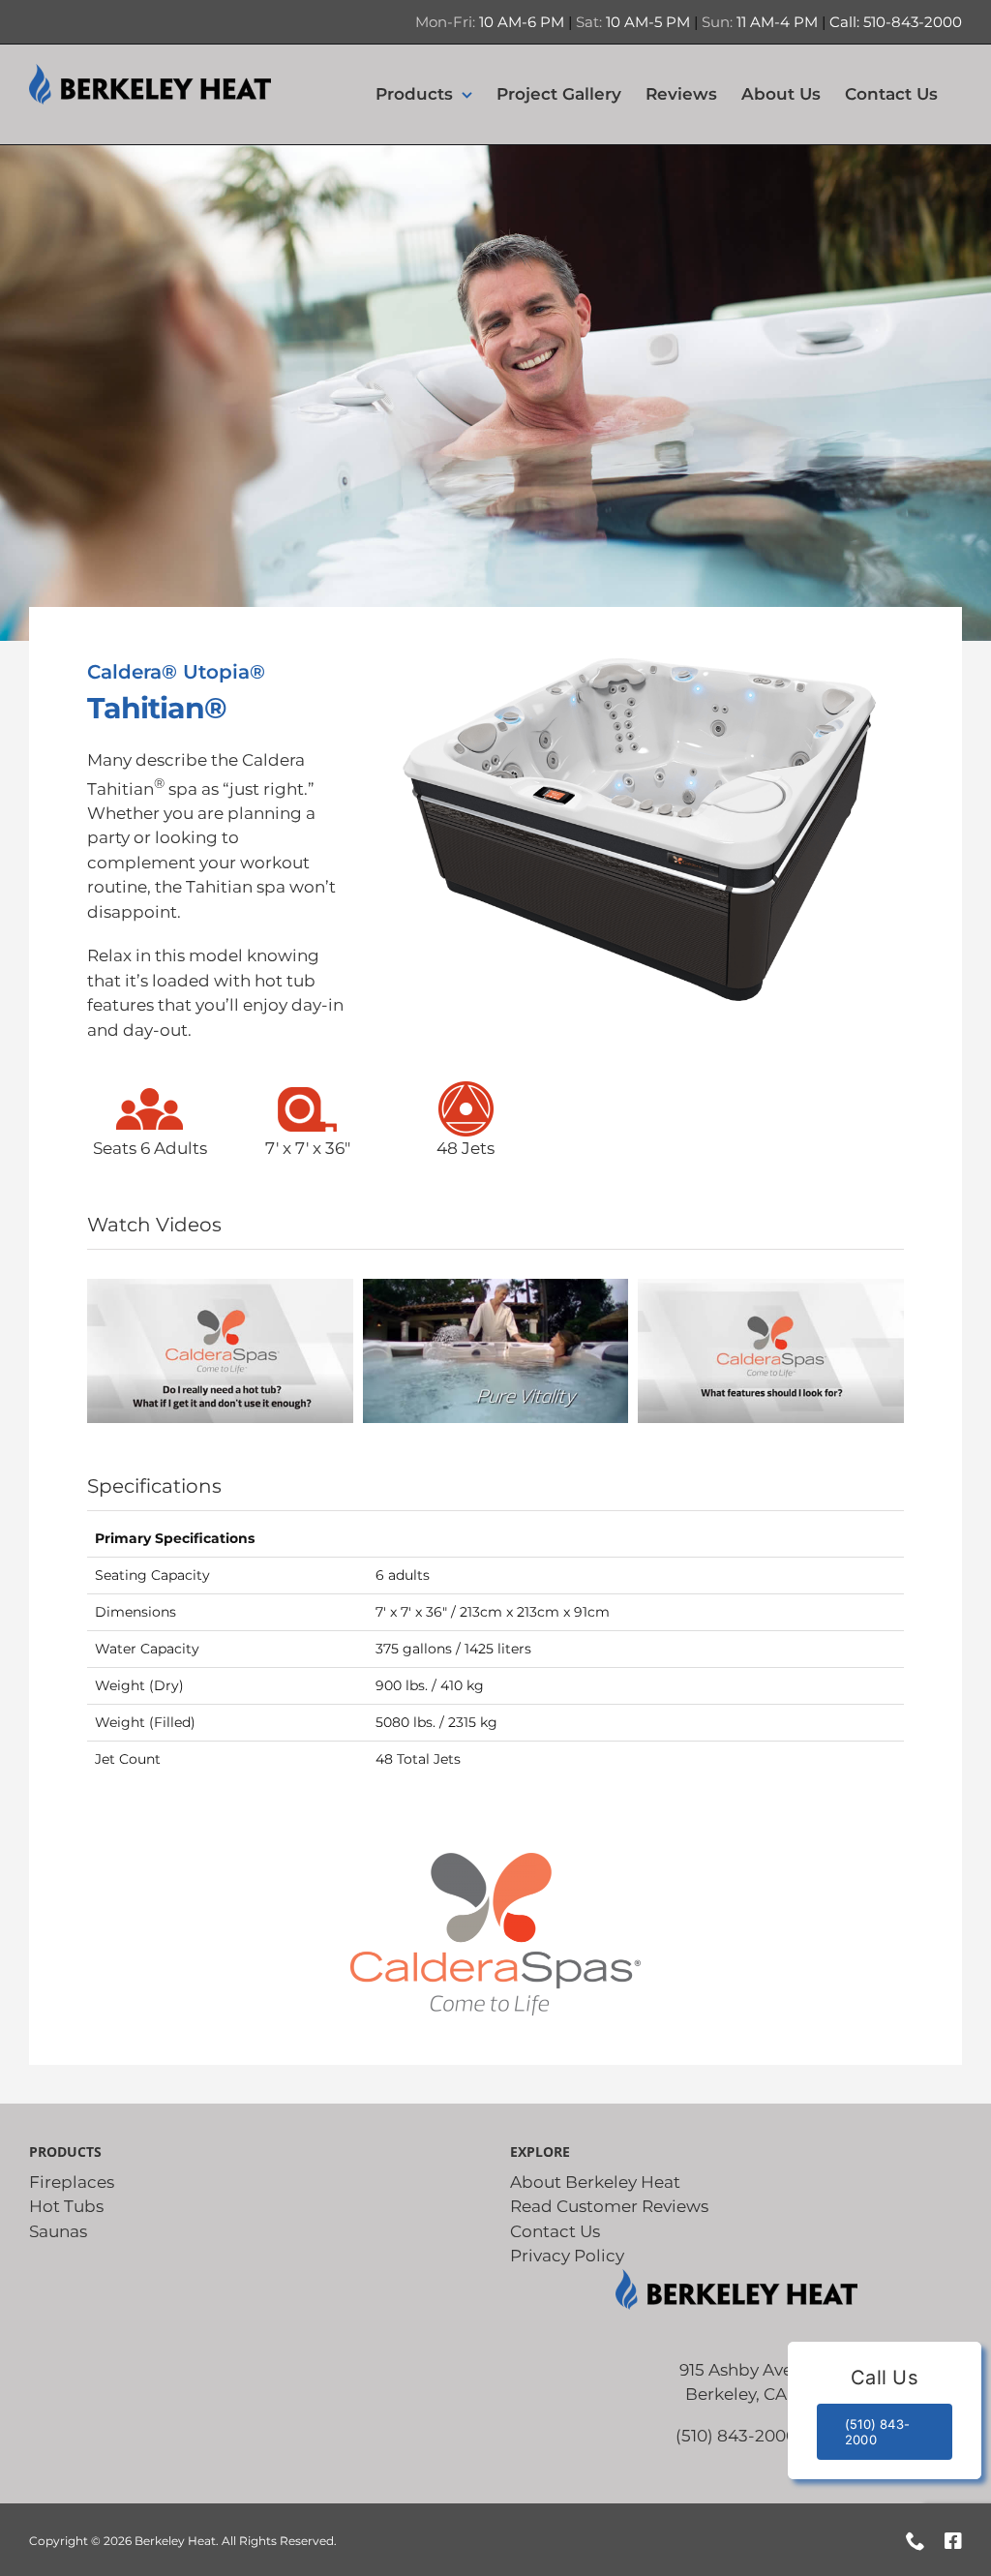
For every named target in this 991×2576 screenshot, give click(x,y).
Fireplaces (72, 2182)
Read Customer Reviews (609, 2206)
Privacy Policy (567, 2256)
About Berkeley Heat (595, 2182)
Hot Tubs (66, 2206)
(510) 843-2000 (736, 2436)
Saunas (58, 2231)
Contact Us (555, 2231)
